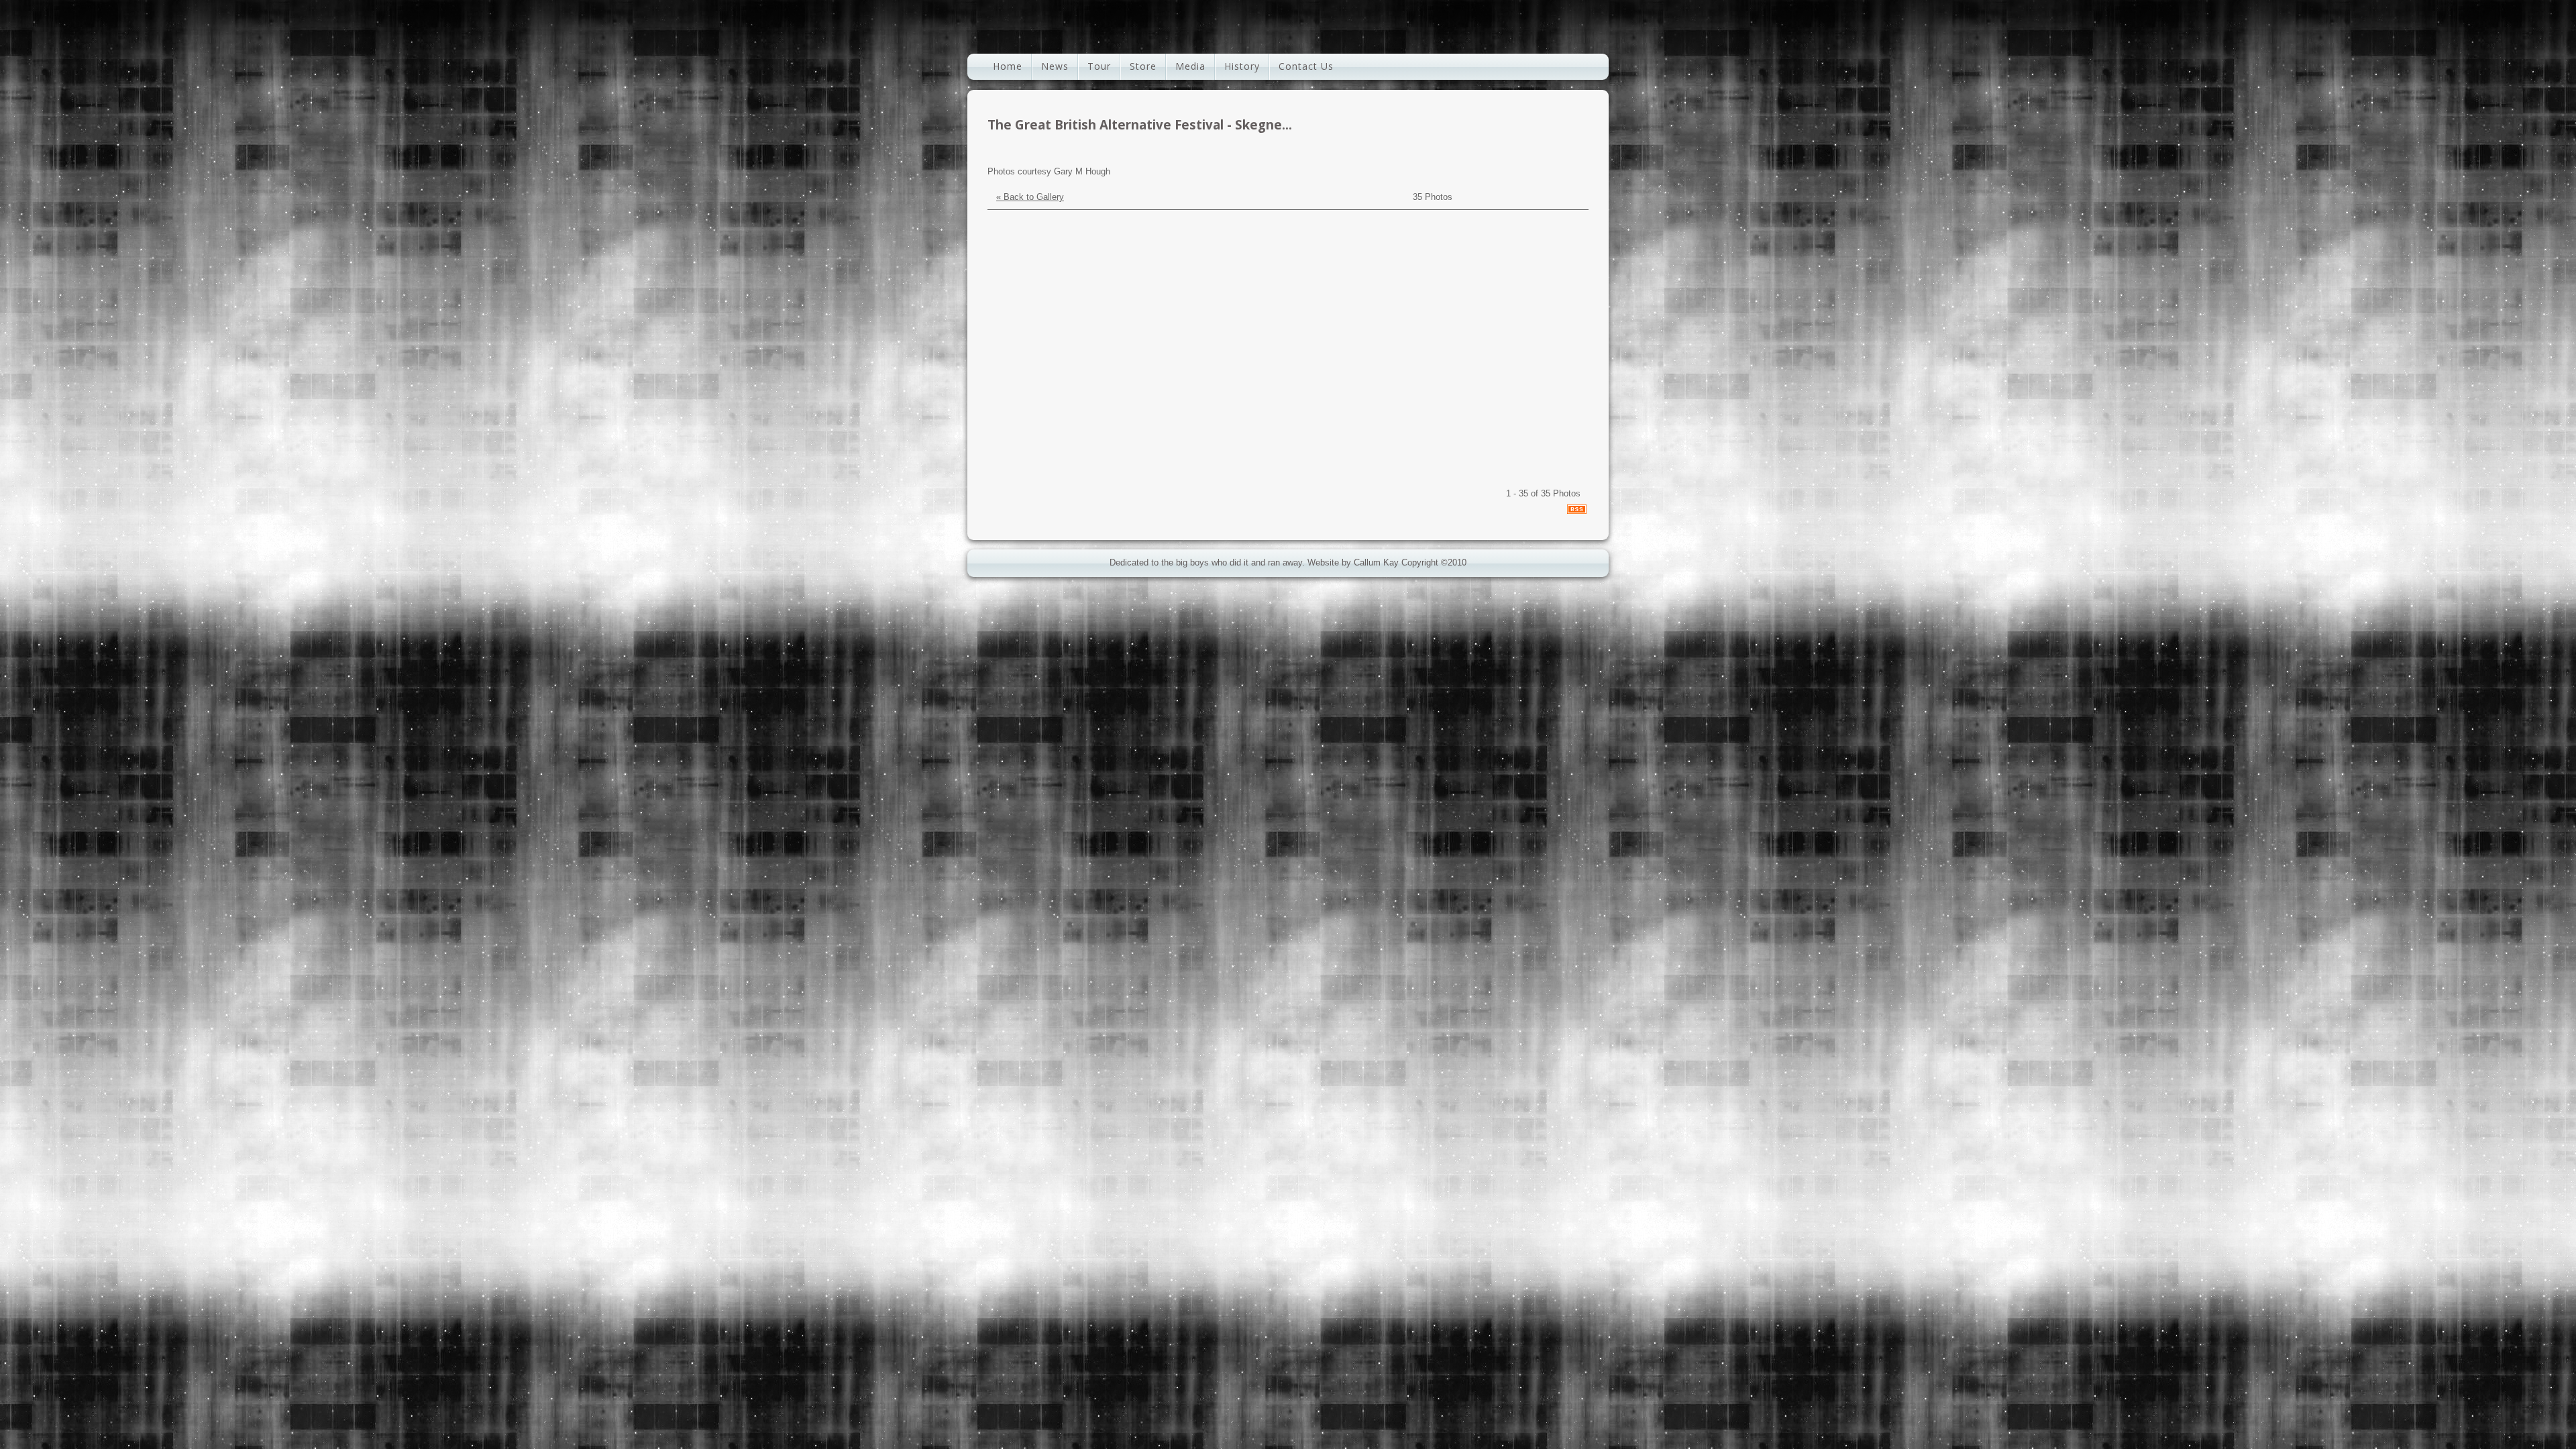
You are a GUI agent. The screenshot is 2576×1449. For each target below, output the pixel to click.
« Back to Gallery (1030, 197)
